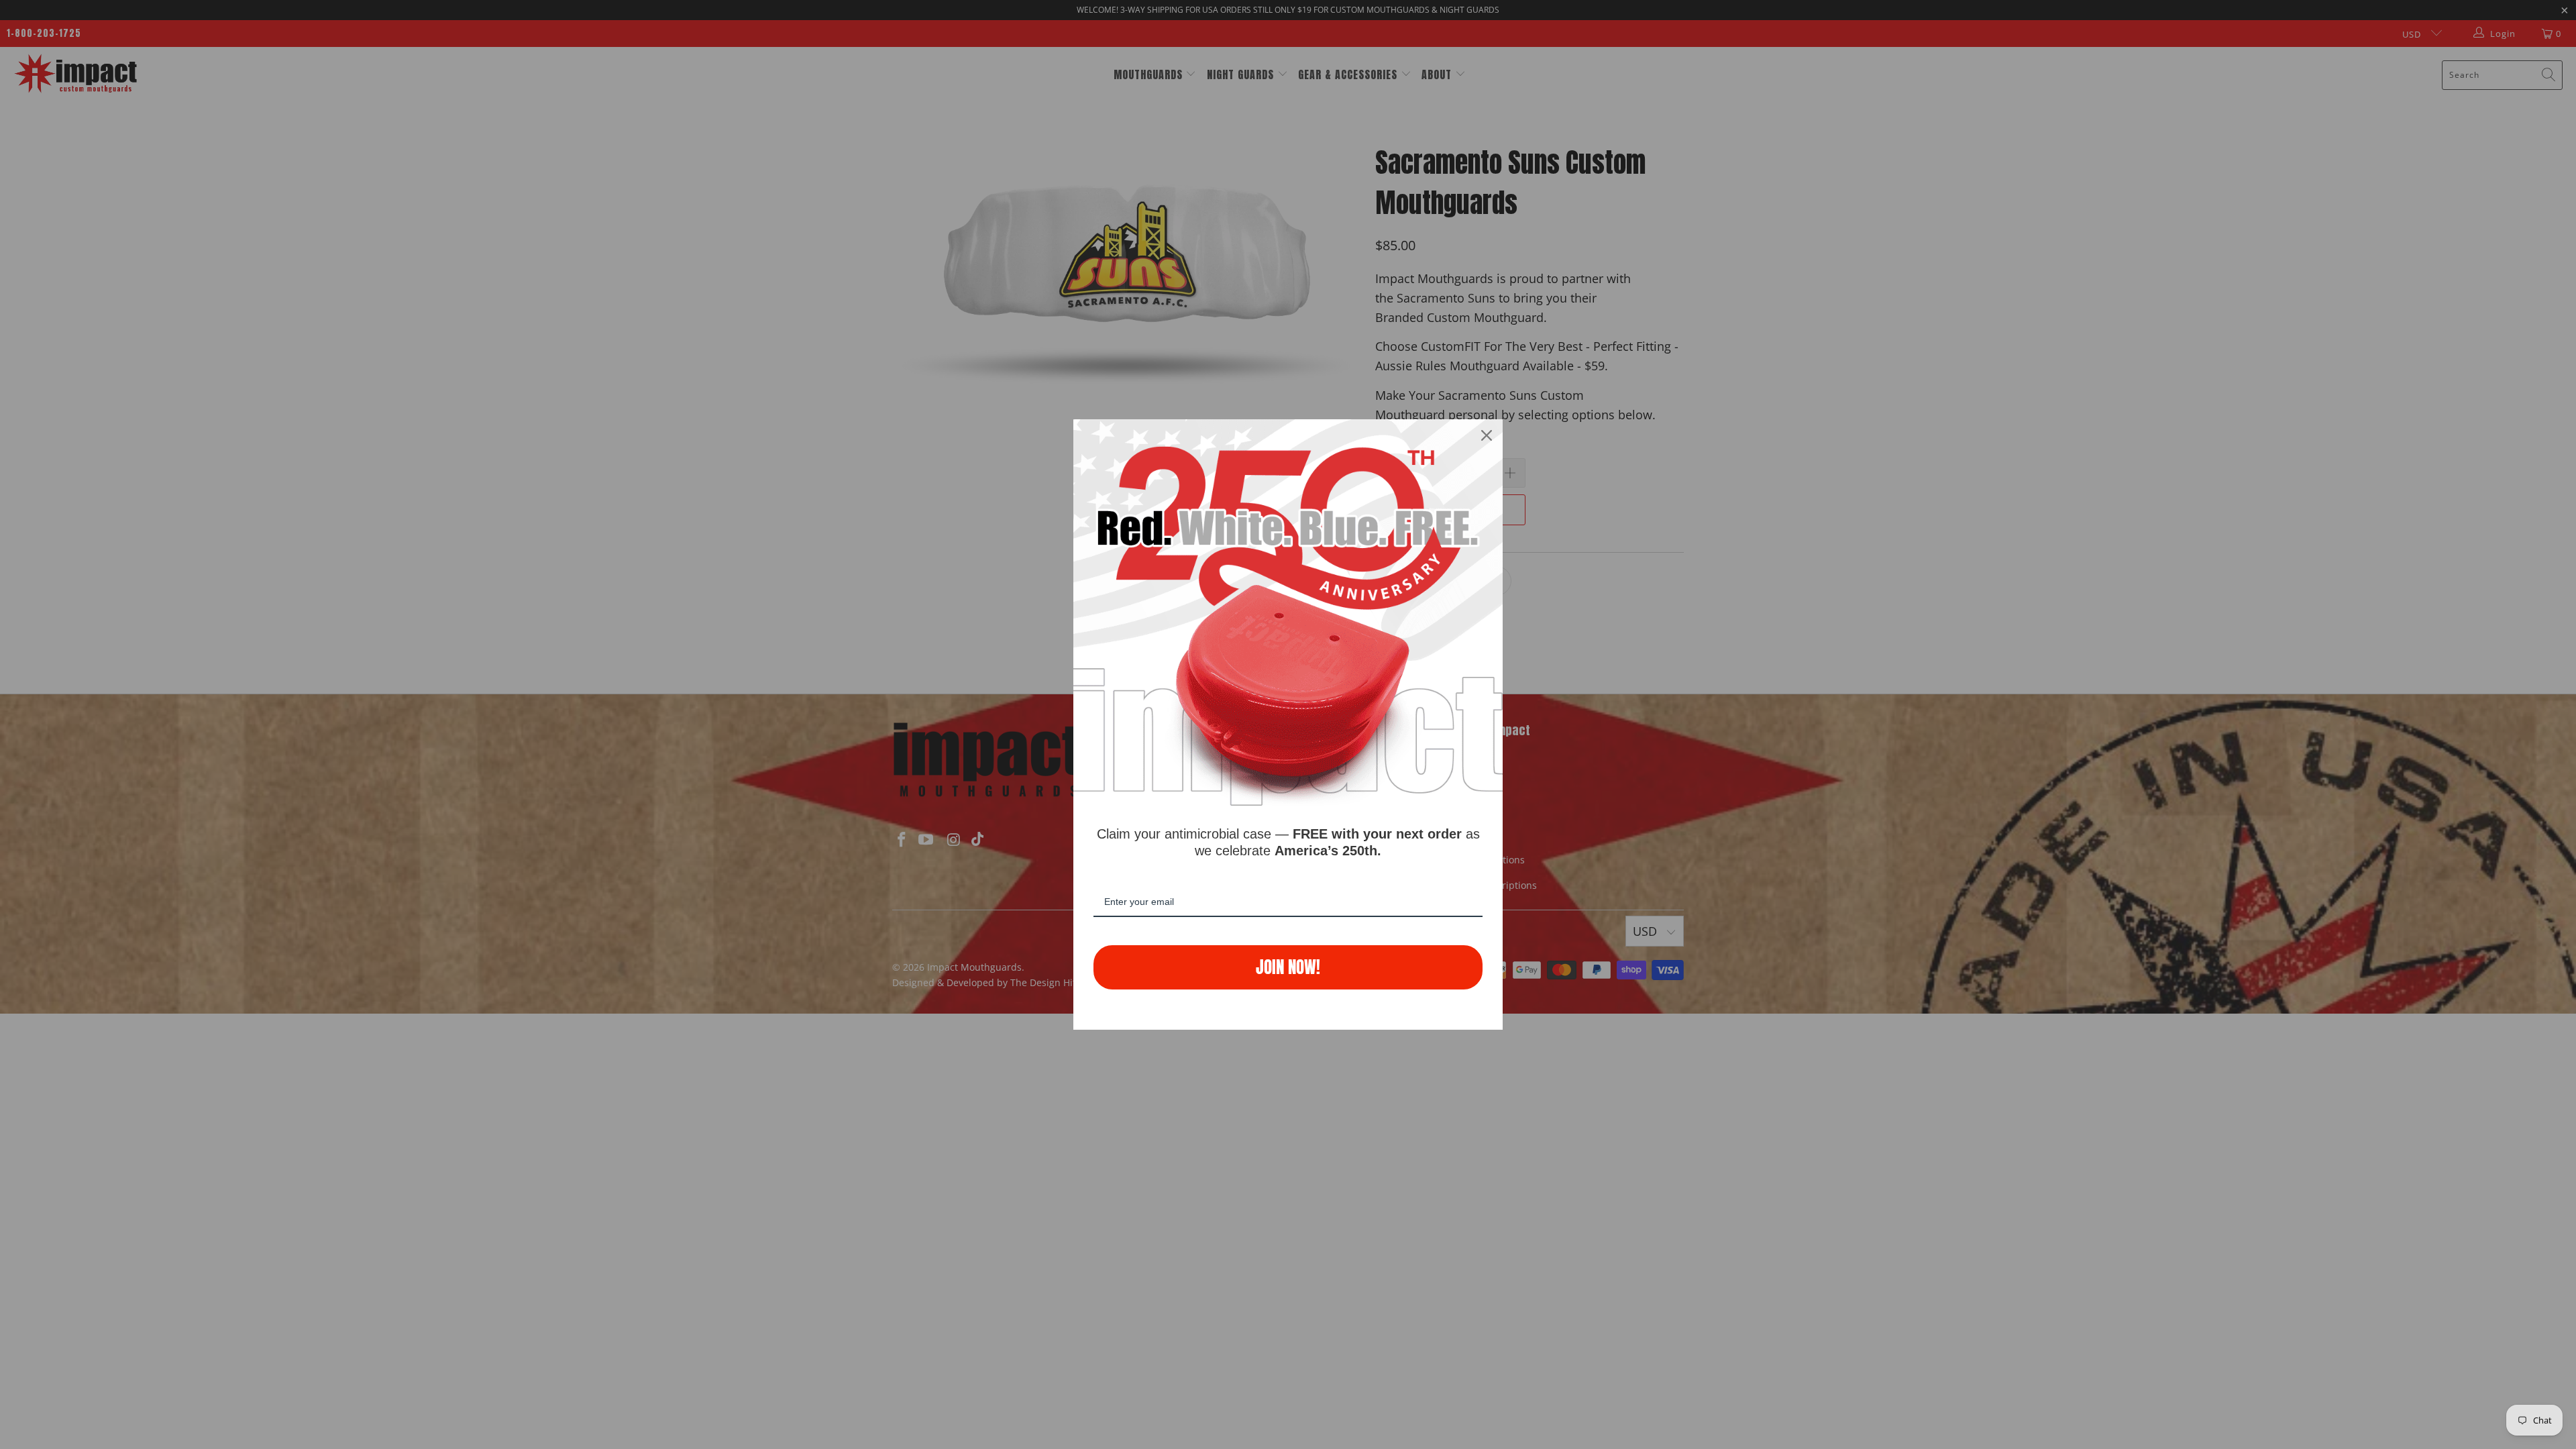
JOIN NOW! (1288, 967)
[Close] (1487, 435)
